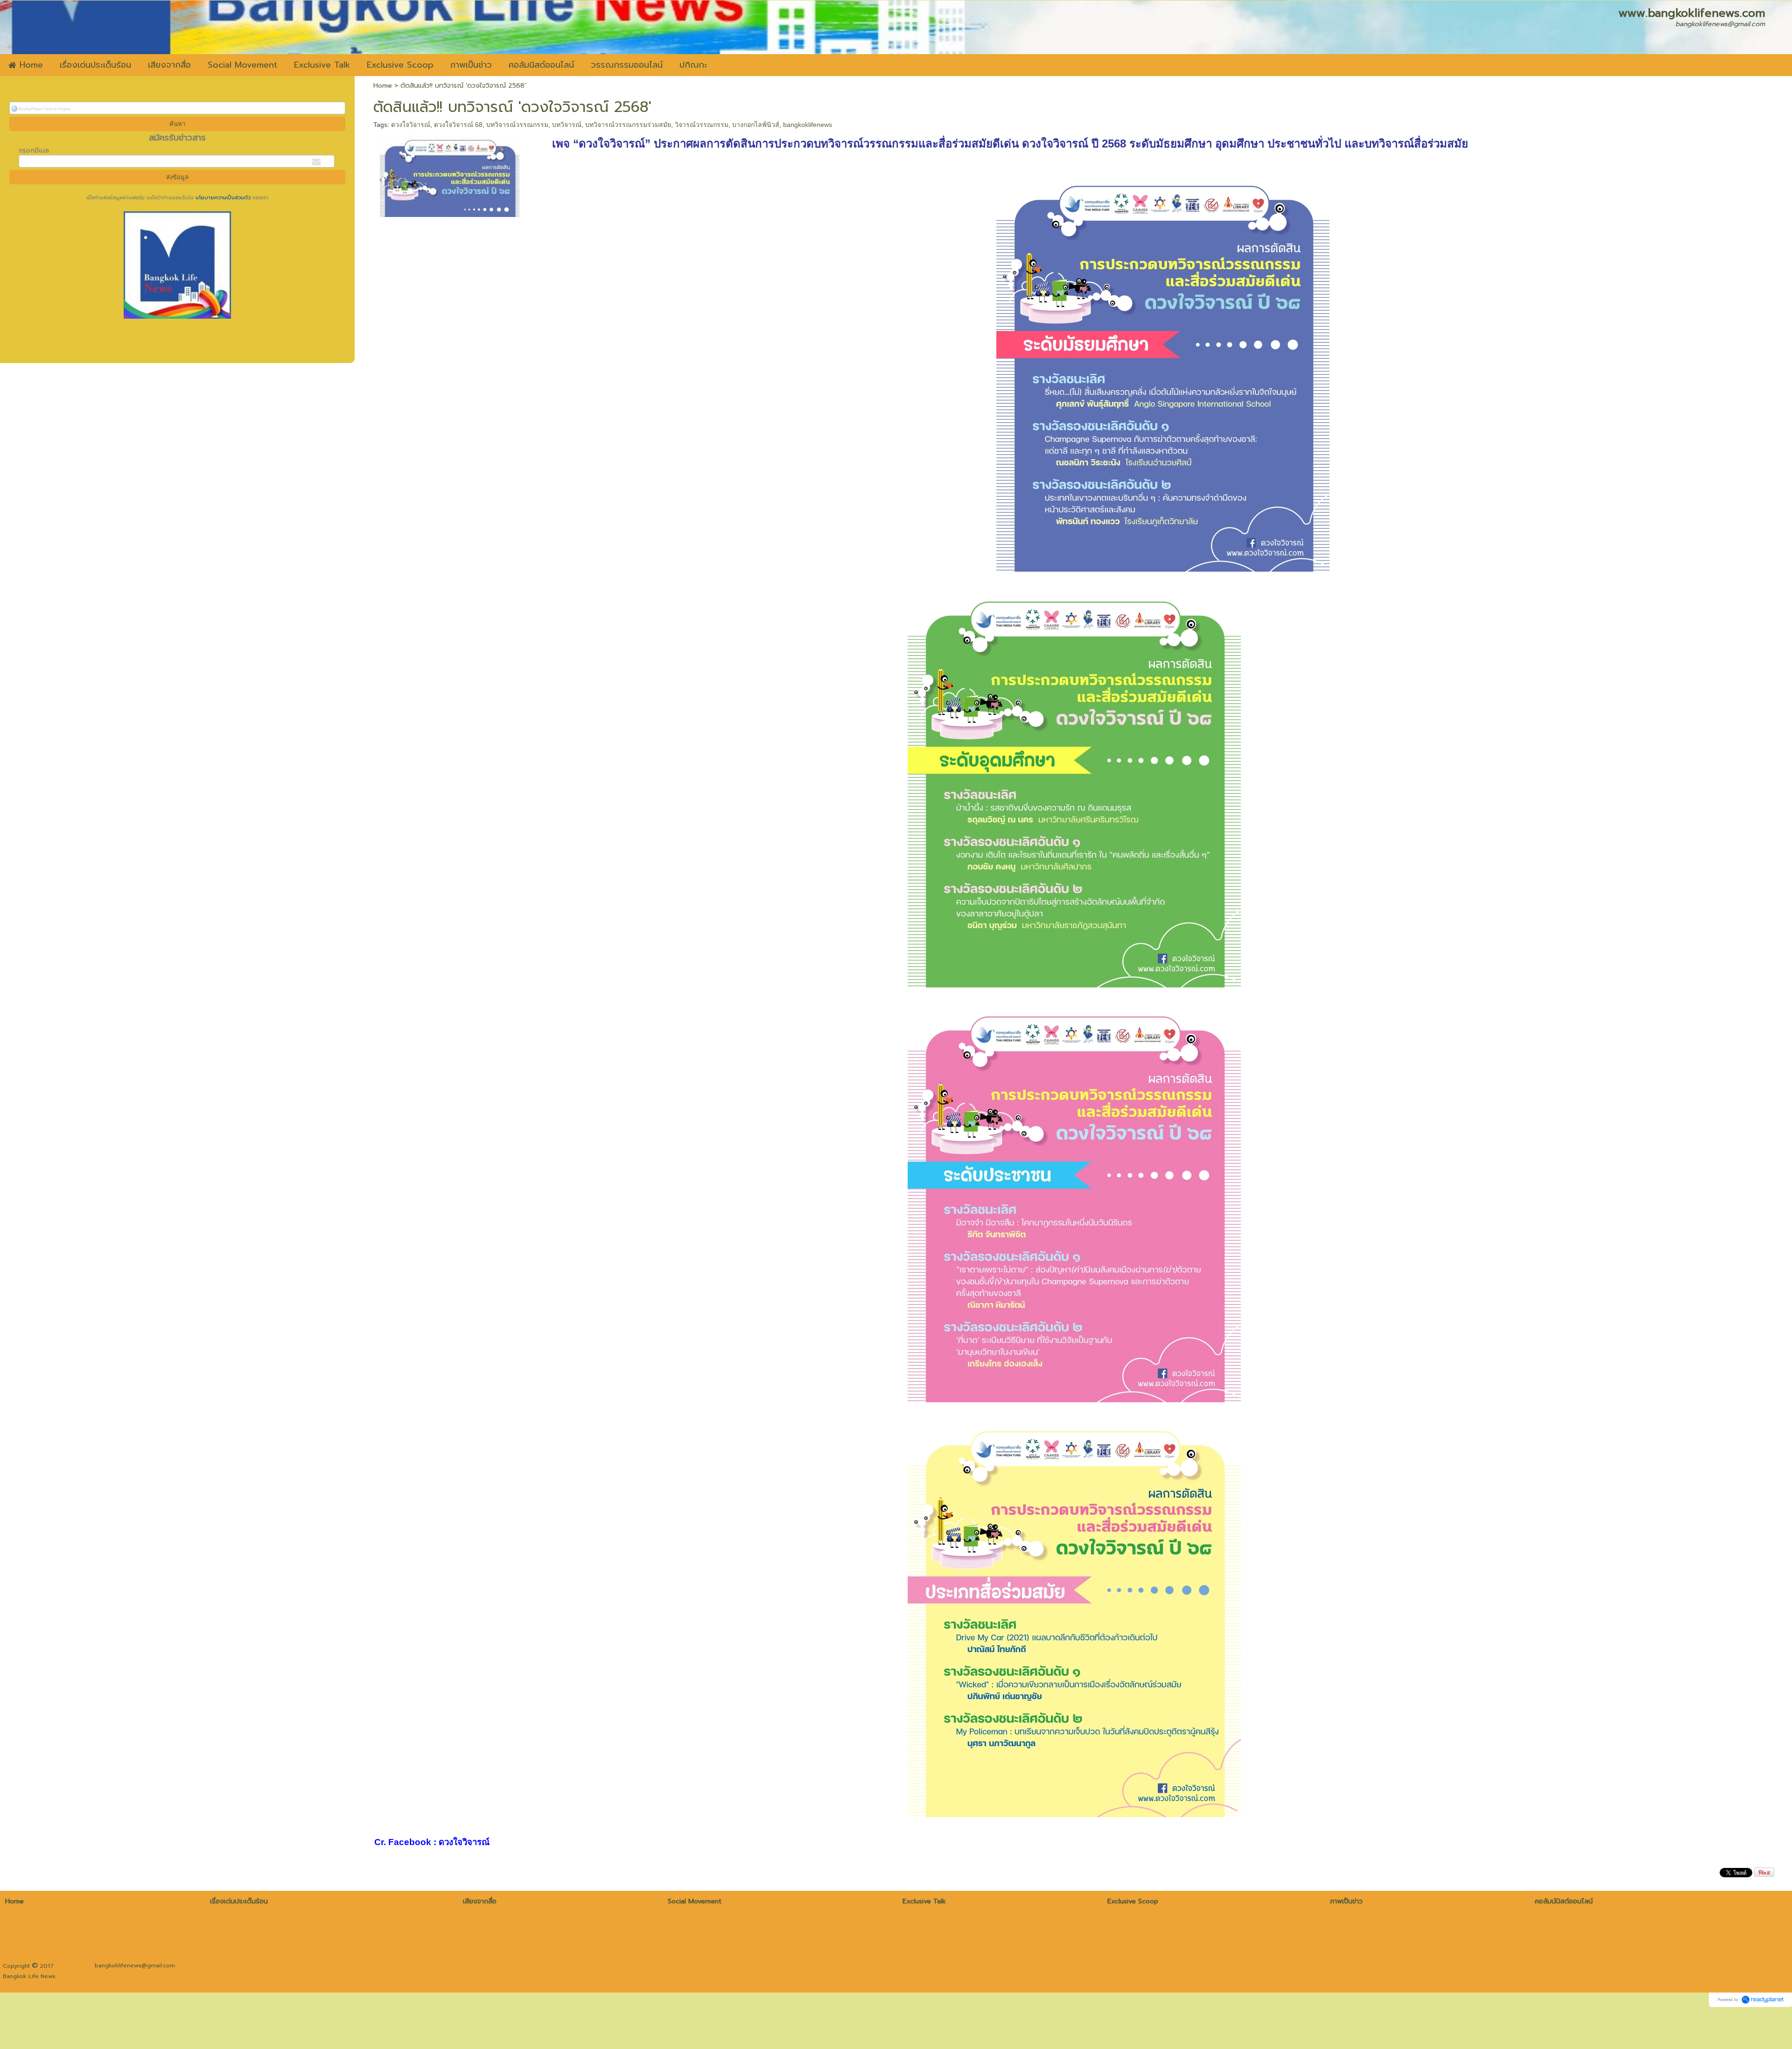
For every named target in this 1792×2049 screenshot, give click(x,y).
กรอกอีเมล (34, 150)
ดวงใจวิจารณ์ (411, 125)
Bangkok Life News (29, 1976)
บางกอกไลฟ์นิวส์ (756, 125)
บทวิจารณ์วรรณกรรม (517, 125)
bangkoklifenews (808, 125)
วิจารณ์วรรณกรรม (702, 125)
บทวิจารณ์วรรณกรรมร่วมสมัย (628, 125)
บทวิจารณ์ (567, 125)
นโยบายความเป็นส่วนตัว (223, 198)
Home (383, 86)
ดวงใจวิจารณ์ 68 (458, 125)
